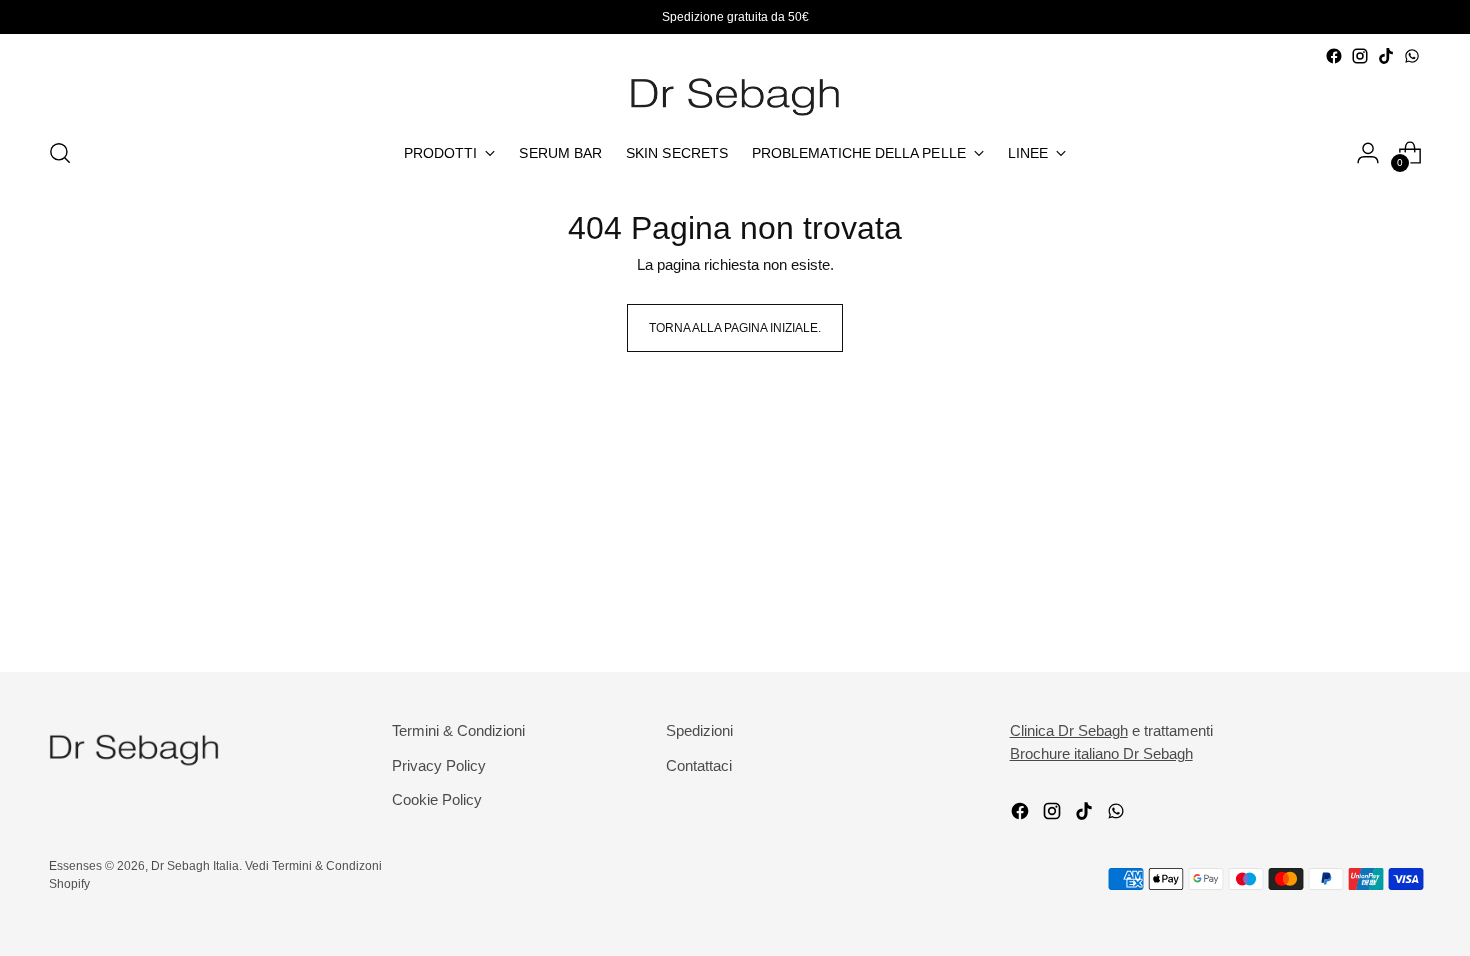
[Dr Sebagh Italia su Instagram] (1360, 56)
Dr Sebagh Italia (195, 865)
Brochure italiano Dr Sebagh (1101, 753)
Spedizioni (699, 730)
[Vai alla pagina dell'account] (1368, 153)
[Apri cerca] (60, 153)
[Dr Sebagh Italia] (735, 94)
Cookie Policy (437, 799)
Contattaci (699, 765)
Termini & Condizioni (458, 730)
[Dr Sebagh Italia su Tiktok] (1386, 56)
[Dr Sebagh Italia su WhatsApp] (1412, 56)
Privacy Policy (439, 765)
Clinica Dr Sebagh (1069, 730)
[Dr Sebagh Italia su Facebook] (1334, 56)
